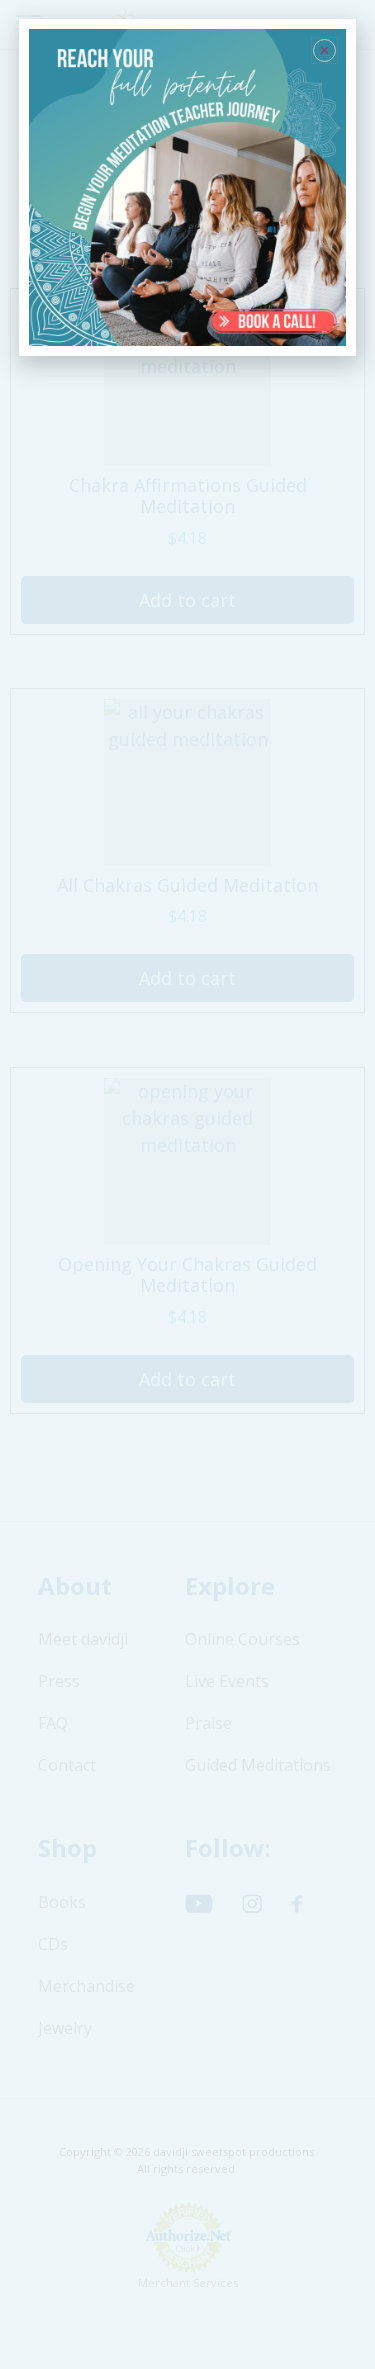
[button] (324, 50)
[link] (188, 188)
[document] (187, 1184)
